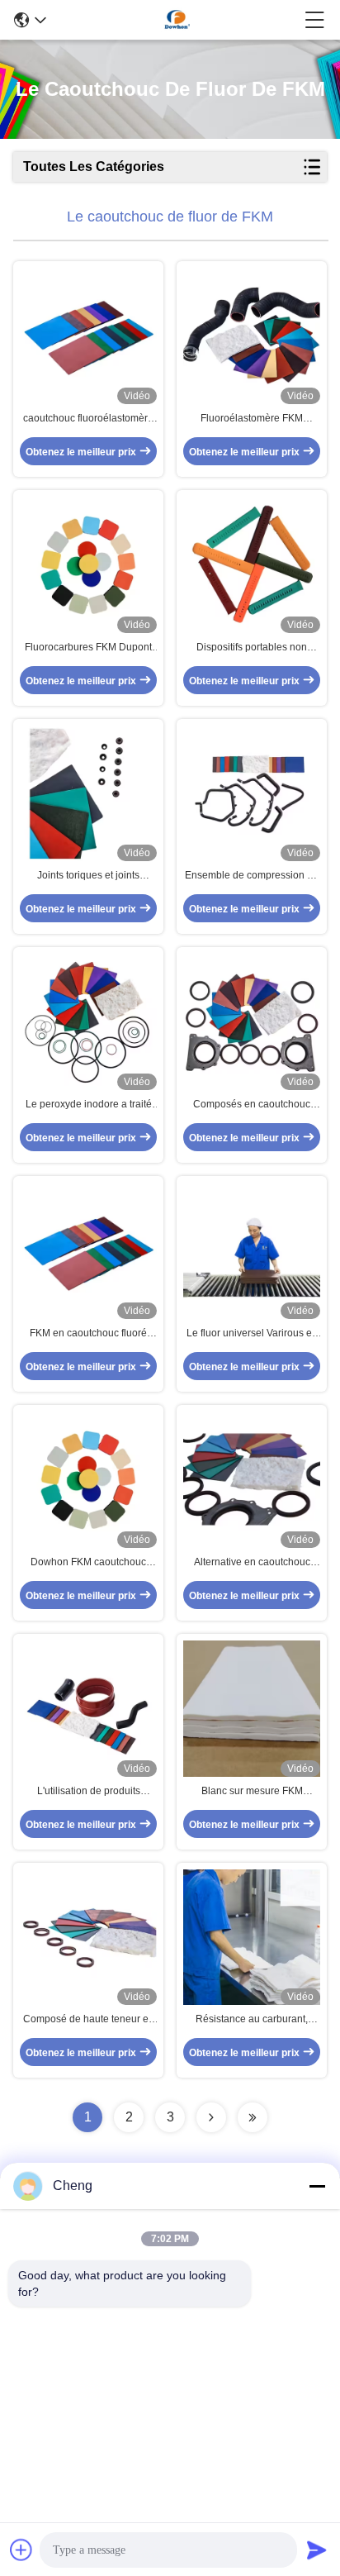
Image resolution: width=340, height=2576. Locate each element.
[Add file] (21, 2550)
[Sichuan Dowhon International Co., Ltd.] (176, 20)
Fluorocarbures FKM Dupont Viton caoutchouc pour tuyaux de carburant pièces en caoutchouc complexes (89, 648)
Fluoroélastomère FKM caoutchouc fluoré (252, 419)
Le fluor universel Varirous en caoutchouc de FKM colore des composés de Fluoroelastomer (252, 1334)
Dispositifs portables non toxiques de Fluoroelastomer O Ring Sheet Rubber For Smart (252, 648)
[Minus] (317, 2186)
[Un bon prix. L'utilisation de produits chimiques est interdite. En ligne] (88, 1708)
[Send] (317, 2550)
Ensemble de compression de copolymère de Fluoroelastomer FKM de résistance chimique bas (252, 876)
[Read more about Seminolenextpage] (211, 2117)
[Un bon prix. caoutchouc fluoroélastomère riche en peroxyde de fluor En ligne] (88, 336)
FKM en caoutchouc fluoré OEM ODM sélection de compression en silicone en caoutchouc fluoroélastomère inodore (88, 1334)
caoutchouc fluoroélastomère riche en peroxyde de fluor (88, 419)
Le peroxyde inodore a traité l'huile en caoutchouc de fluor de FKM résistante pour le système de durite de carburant (89, 1105)
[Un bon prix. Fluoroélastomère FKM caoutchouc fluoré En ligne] (252, 336)
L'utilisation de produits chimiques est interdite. (89, 1792)
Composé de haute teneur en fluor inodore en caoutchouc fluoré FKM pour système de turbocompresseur (89, 2020)
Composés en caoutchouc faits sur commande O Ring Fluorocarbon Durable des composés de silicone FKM (252, 1105)
